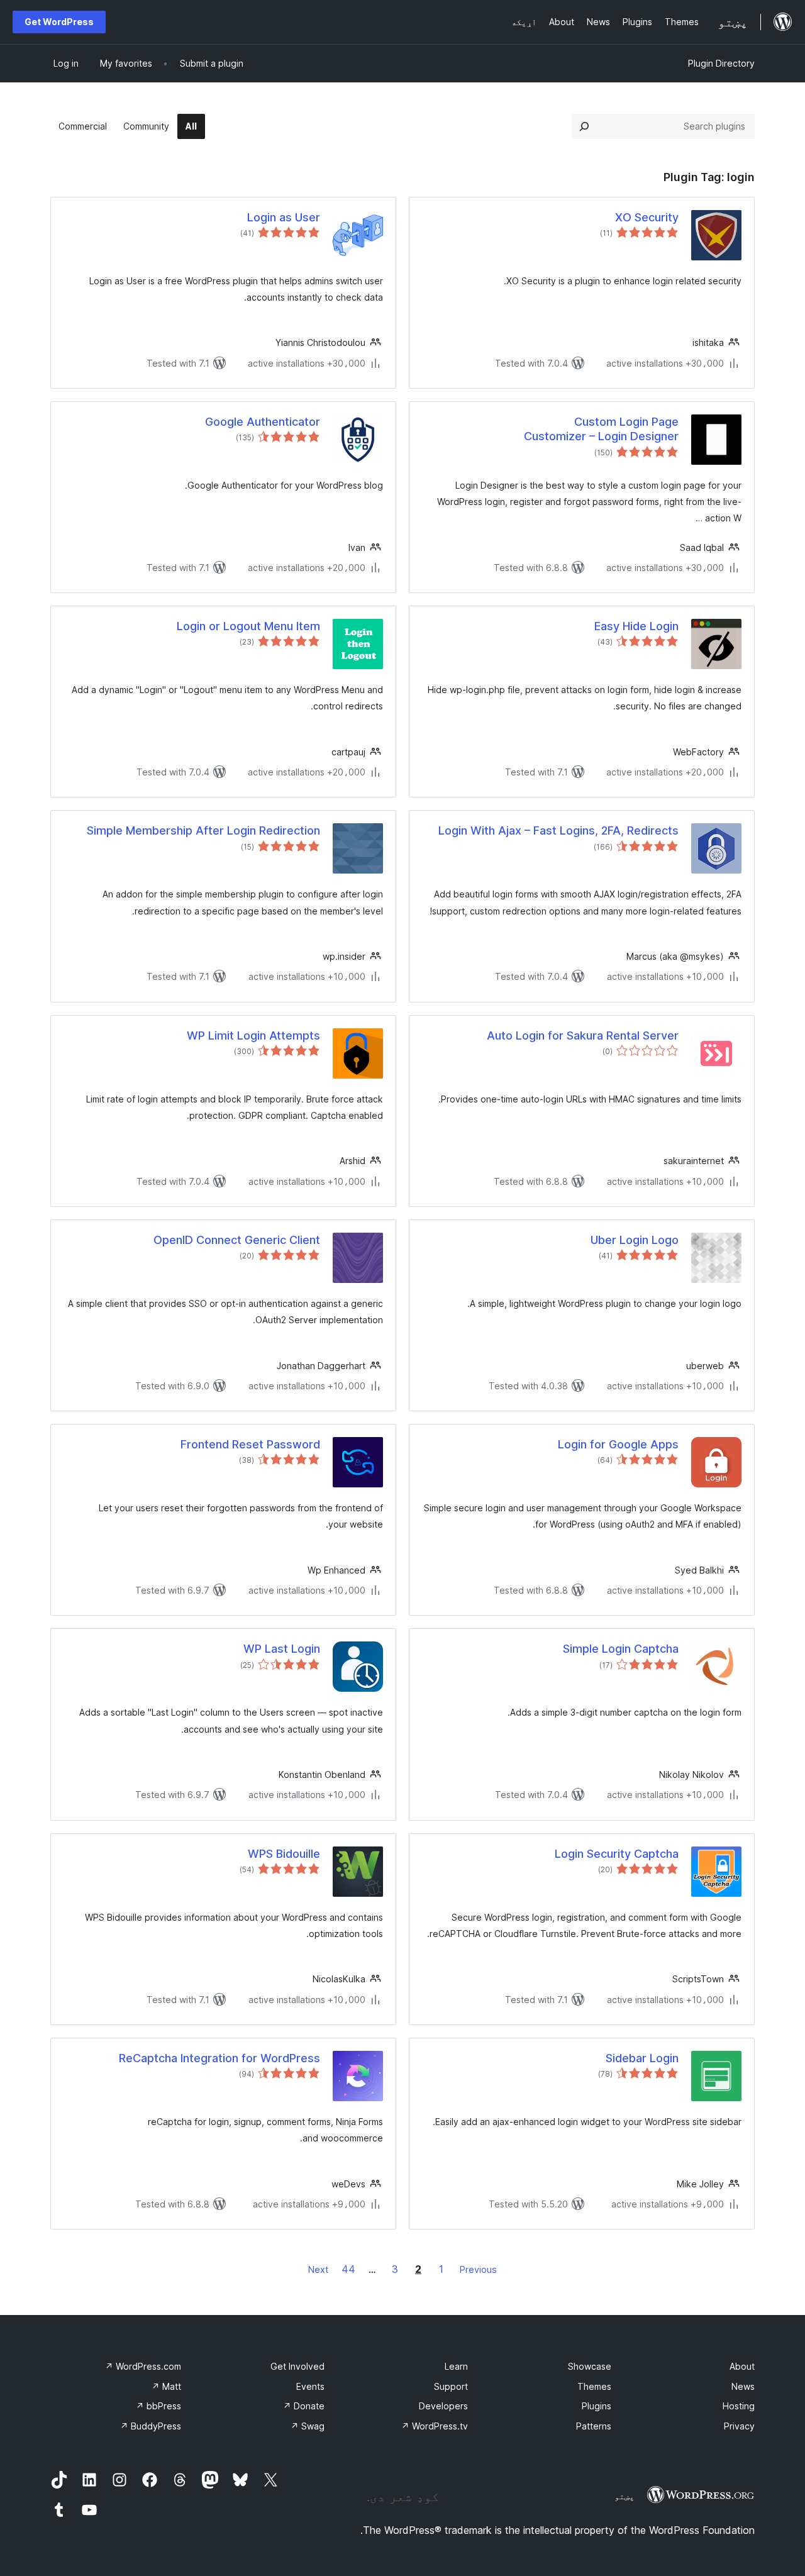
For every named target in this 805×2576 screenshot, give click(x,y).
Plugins (597, 2406)
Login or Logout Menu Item (248, 626)
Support (451, 2386)
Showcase (590, 2366)
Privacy (739, 2426)
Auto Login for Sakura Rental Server (583, 1035)
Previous (478, 2269)
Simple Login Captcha (621, 1649)
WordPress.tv (435, 2426)
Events (310, 2386)
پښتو (625, 2496)
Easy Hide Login (636, 626)
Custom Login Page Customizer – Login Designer (601, 429)
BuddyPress (151, 2426)
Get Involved (297, 2366)
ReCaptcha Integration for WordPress (219, 2058)
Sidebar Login (642, 2058)
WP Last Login (282, 1649)
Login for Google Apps (618, 1444)
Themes (594, 2386)
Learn (456, 2366)
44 (348, 2269)
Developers (443, 2406)
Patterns (594, 2426)
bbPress (158, 2406)
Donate (304, 2406)
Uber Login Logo (635, 1240)
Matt (166, 2386)
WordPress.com (143, 2366)
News (743, 2386)
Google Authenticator (263, 422)
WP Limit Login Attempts (253, 1035)
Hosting (739, 2406)
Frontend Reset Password (250, 1444)
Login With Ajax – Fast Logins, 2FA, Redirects (558, 830)
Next (318, 2269)
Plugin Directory (721, 63)
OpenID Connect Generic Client (237, 1240)
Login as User (284, 217)
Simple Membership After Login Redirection (203, 830)
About (742, 2366)
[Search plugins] (584, 126)
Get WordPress (59, 22)
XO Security (647, 217)
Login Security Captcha (617, 1854)
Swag (308, 2426)
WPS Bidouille (284, 1854)
